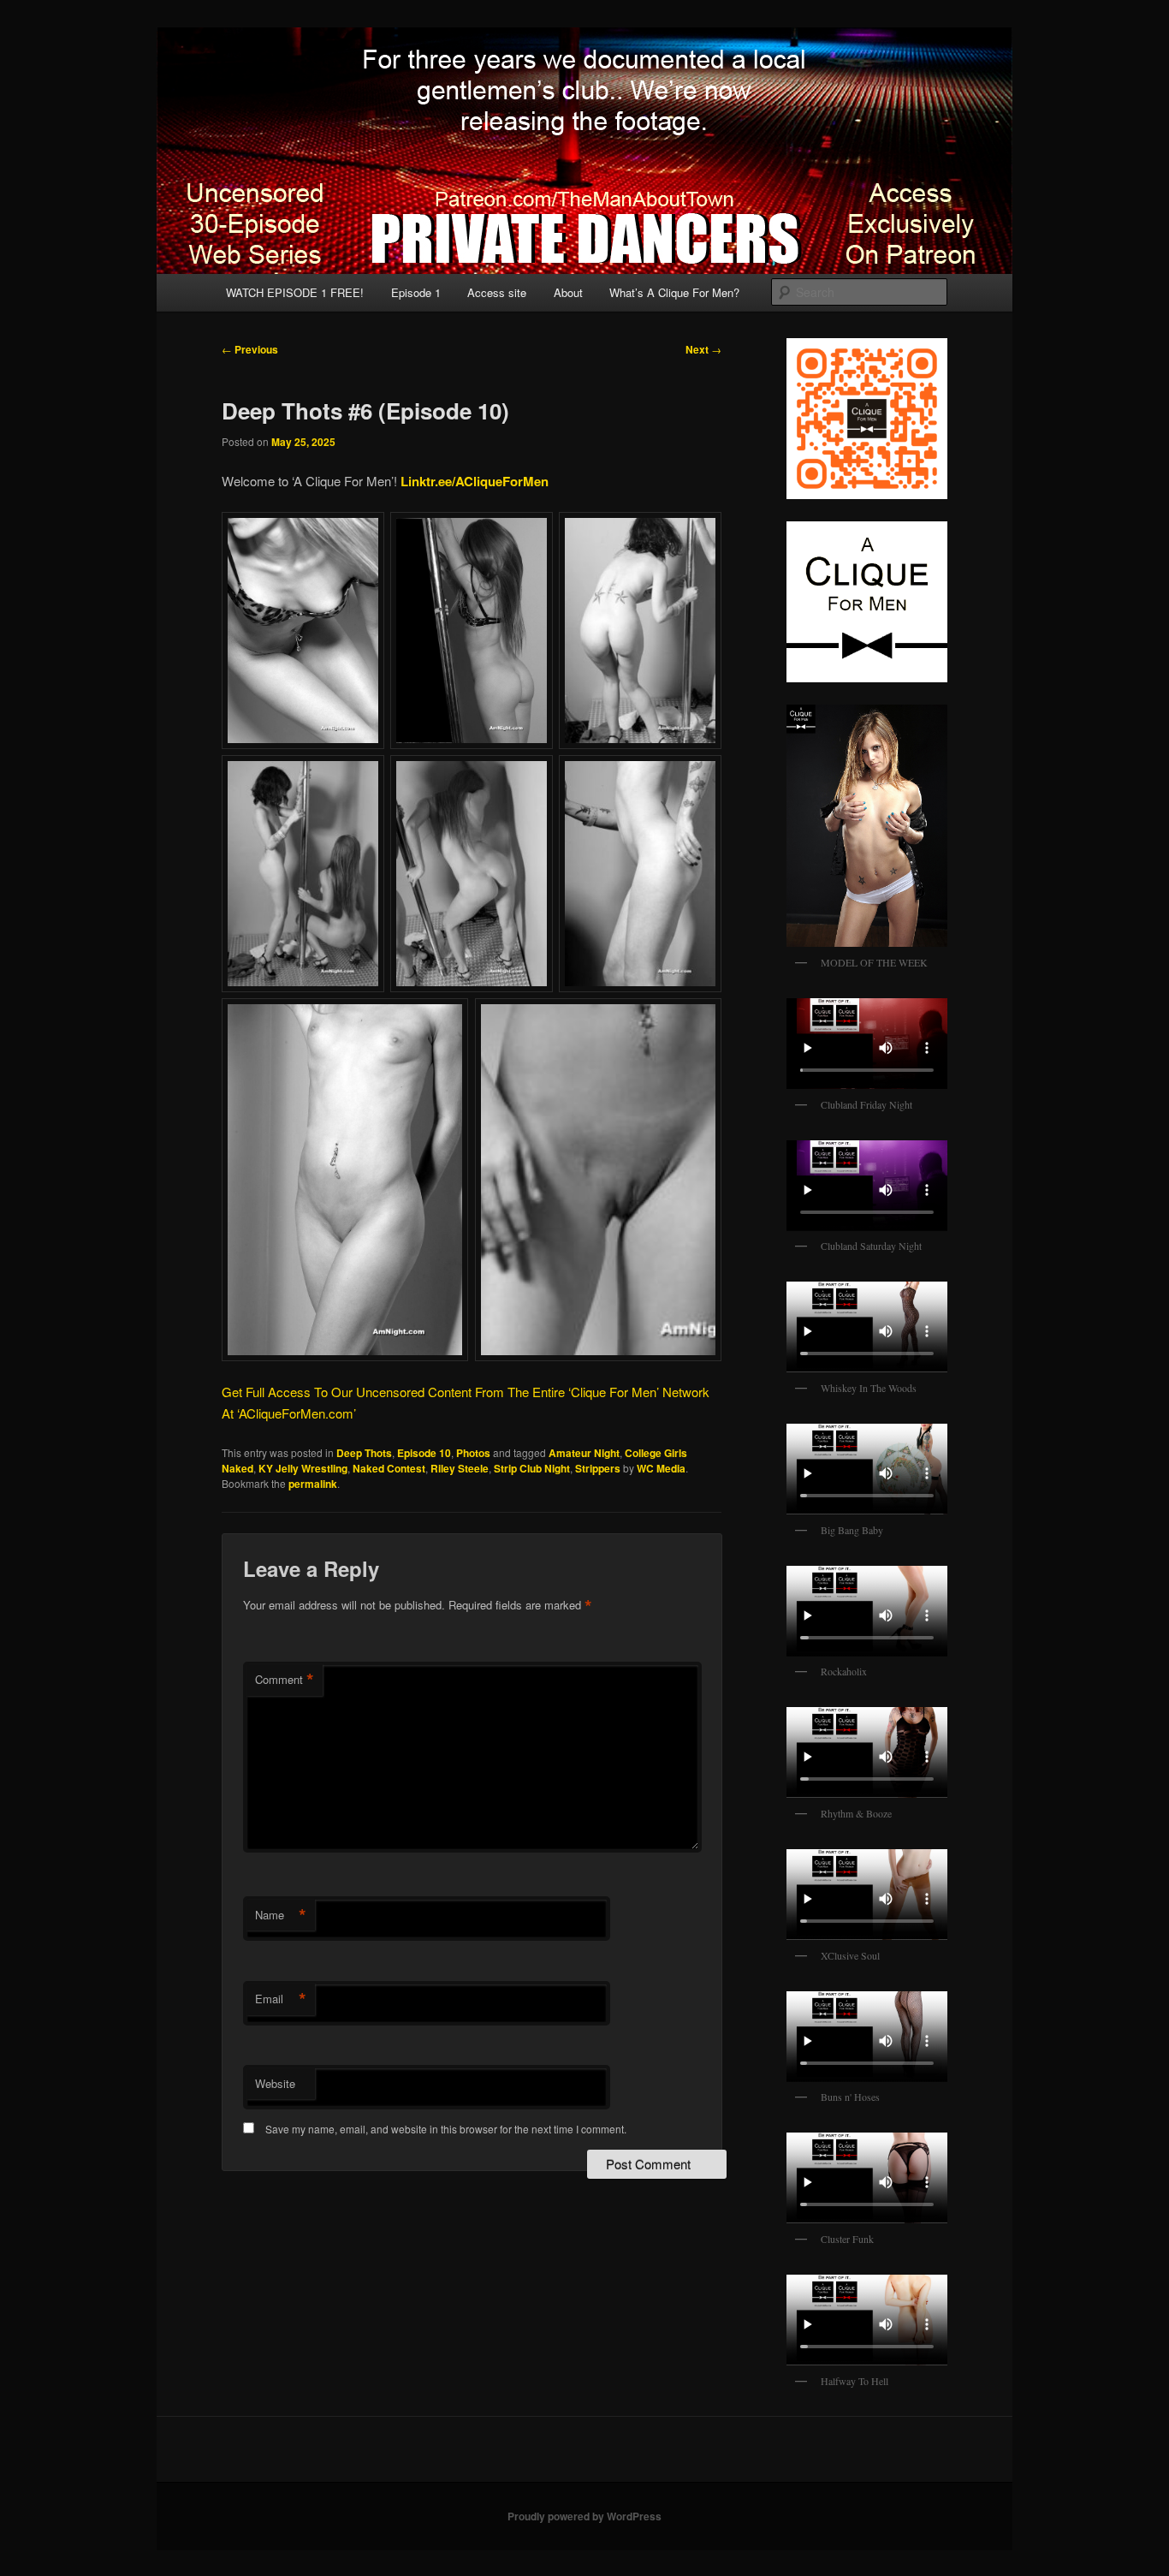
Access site (497, 292)
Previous (250, 349)
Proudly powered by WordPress (584, 2516)
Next (703, 349)
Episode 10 (424, 1453)
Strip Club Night (532, 1468)
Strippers (598, 1468)
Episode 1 (416, 292)
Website (275, 2083)
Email (281, 1999)
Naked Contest (389, 1468)
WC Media (661, 1468)
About (568, 292)
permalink (313, 1484)
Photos (473, 1453)
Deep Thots (364, 1453)
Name (281, 1915)
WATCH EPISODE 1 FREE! (295, 292)
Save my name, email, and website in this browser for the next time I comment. (446, 2129)
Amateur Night (584, 1453)
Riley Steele (460, 1468)
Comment (285, 1680)
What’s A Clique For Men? (674, 292)
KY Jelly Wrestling (303, 1468)
